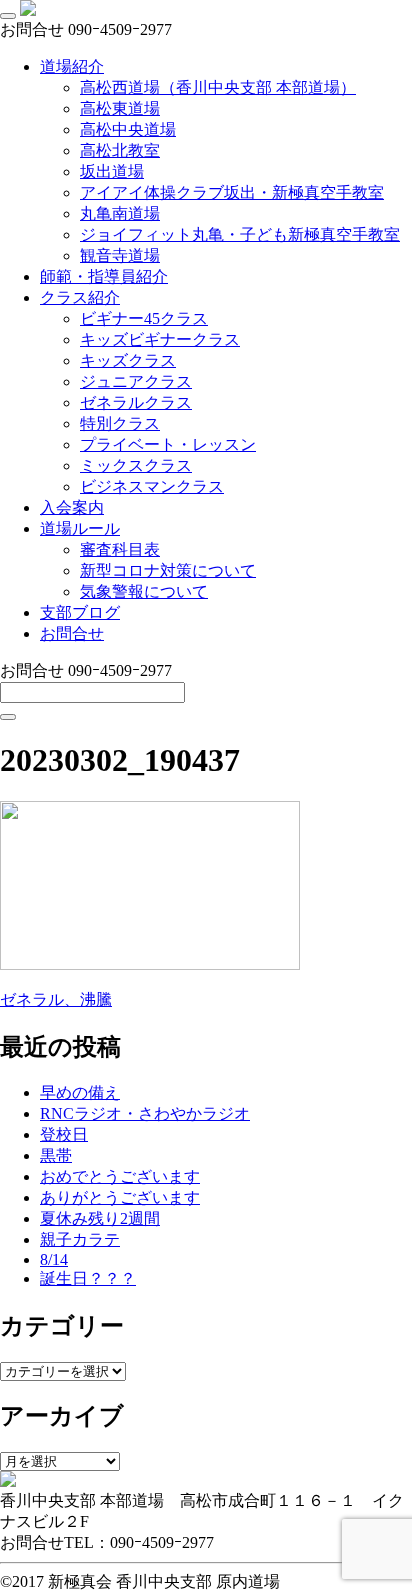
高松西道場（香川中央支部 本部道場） (218, 87)
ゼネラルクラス (136, 402)
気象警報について (144, 591)
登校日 (64, 1134)
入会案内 (72, 507)
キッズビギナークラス (160, 339)
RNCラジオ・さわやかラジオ (145, 1113)
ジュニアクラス (136, 381)
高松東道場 (120, 108)
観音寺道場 (120, 255)
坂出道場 (112, 171)
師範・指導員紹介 (104, 276)
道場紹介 (72, 66)
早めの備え (80, 1092)
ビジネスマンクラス (152, 486)
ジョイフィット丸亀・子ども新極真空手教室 (240, 234)
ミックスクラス (136, 465)
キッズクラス (128, 360)
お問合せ (72, 633)
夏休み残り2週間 (100, 1218)
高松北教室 (120, 150)
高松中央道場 (128, 129)
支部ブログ (80, 612)
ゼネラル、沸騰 (56, 999)
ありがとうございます (120, 1197)
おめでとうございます (120, 1176)
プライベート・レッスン (168, 444)
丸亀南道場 (120, 213)
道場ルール (80, 528)
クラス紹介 (80, 297)
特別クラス (120, 423)
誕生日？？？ (88, 1278)
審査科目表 (120, 549)
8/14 (54, 1259)
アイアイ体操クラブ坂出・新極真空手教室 (232, 192)
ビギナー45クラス (144, 318)
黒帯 (56, 1155)
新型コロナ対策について (168, 570)
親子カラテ (80, 1239)
